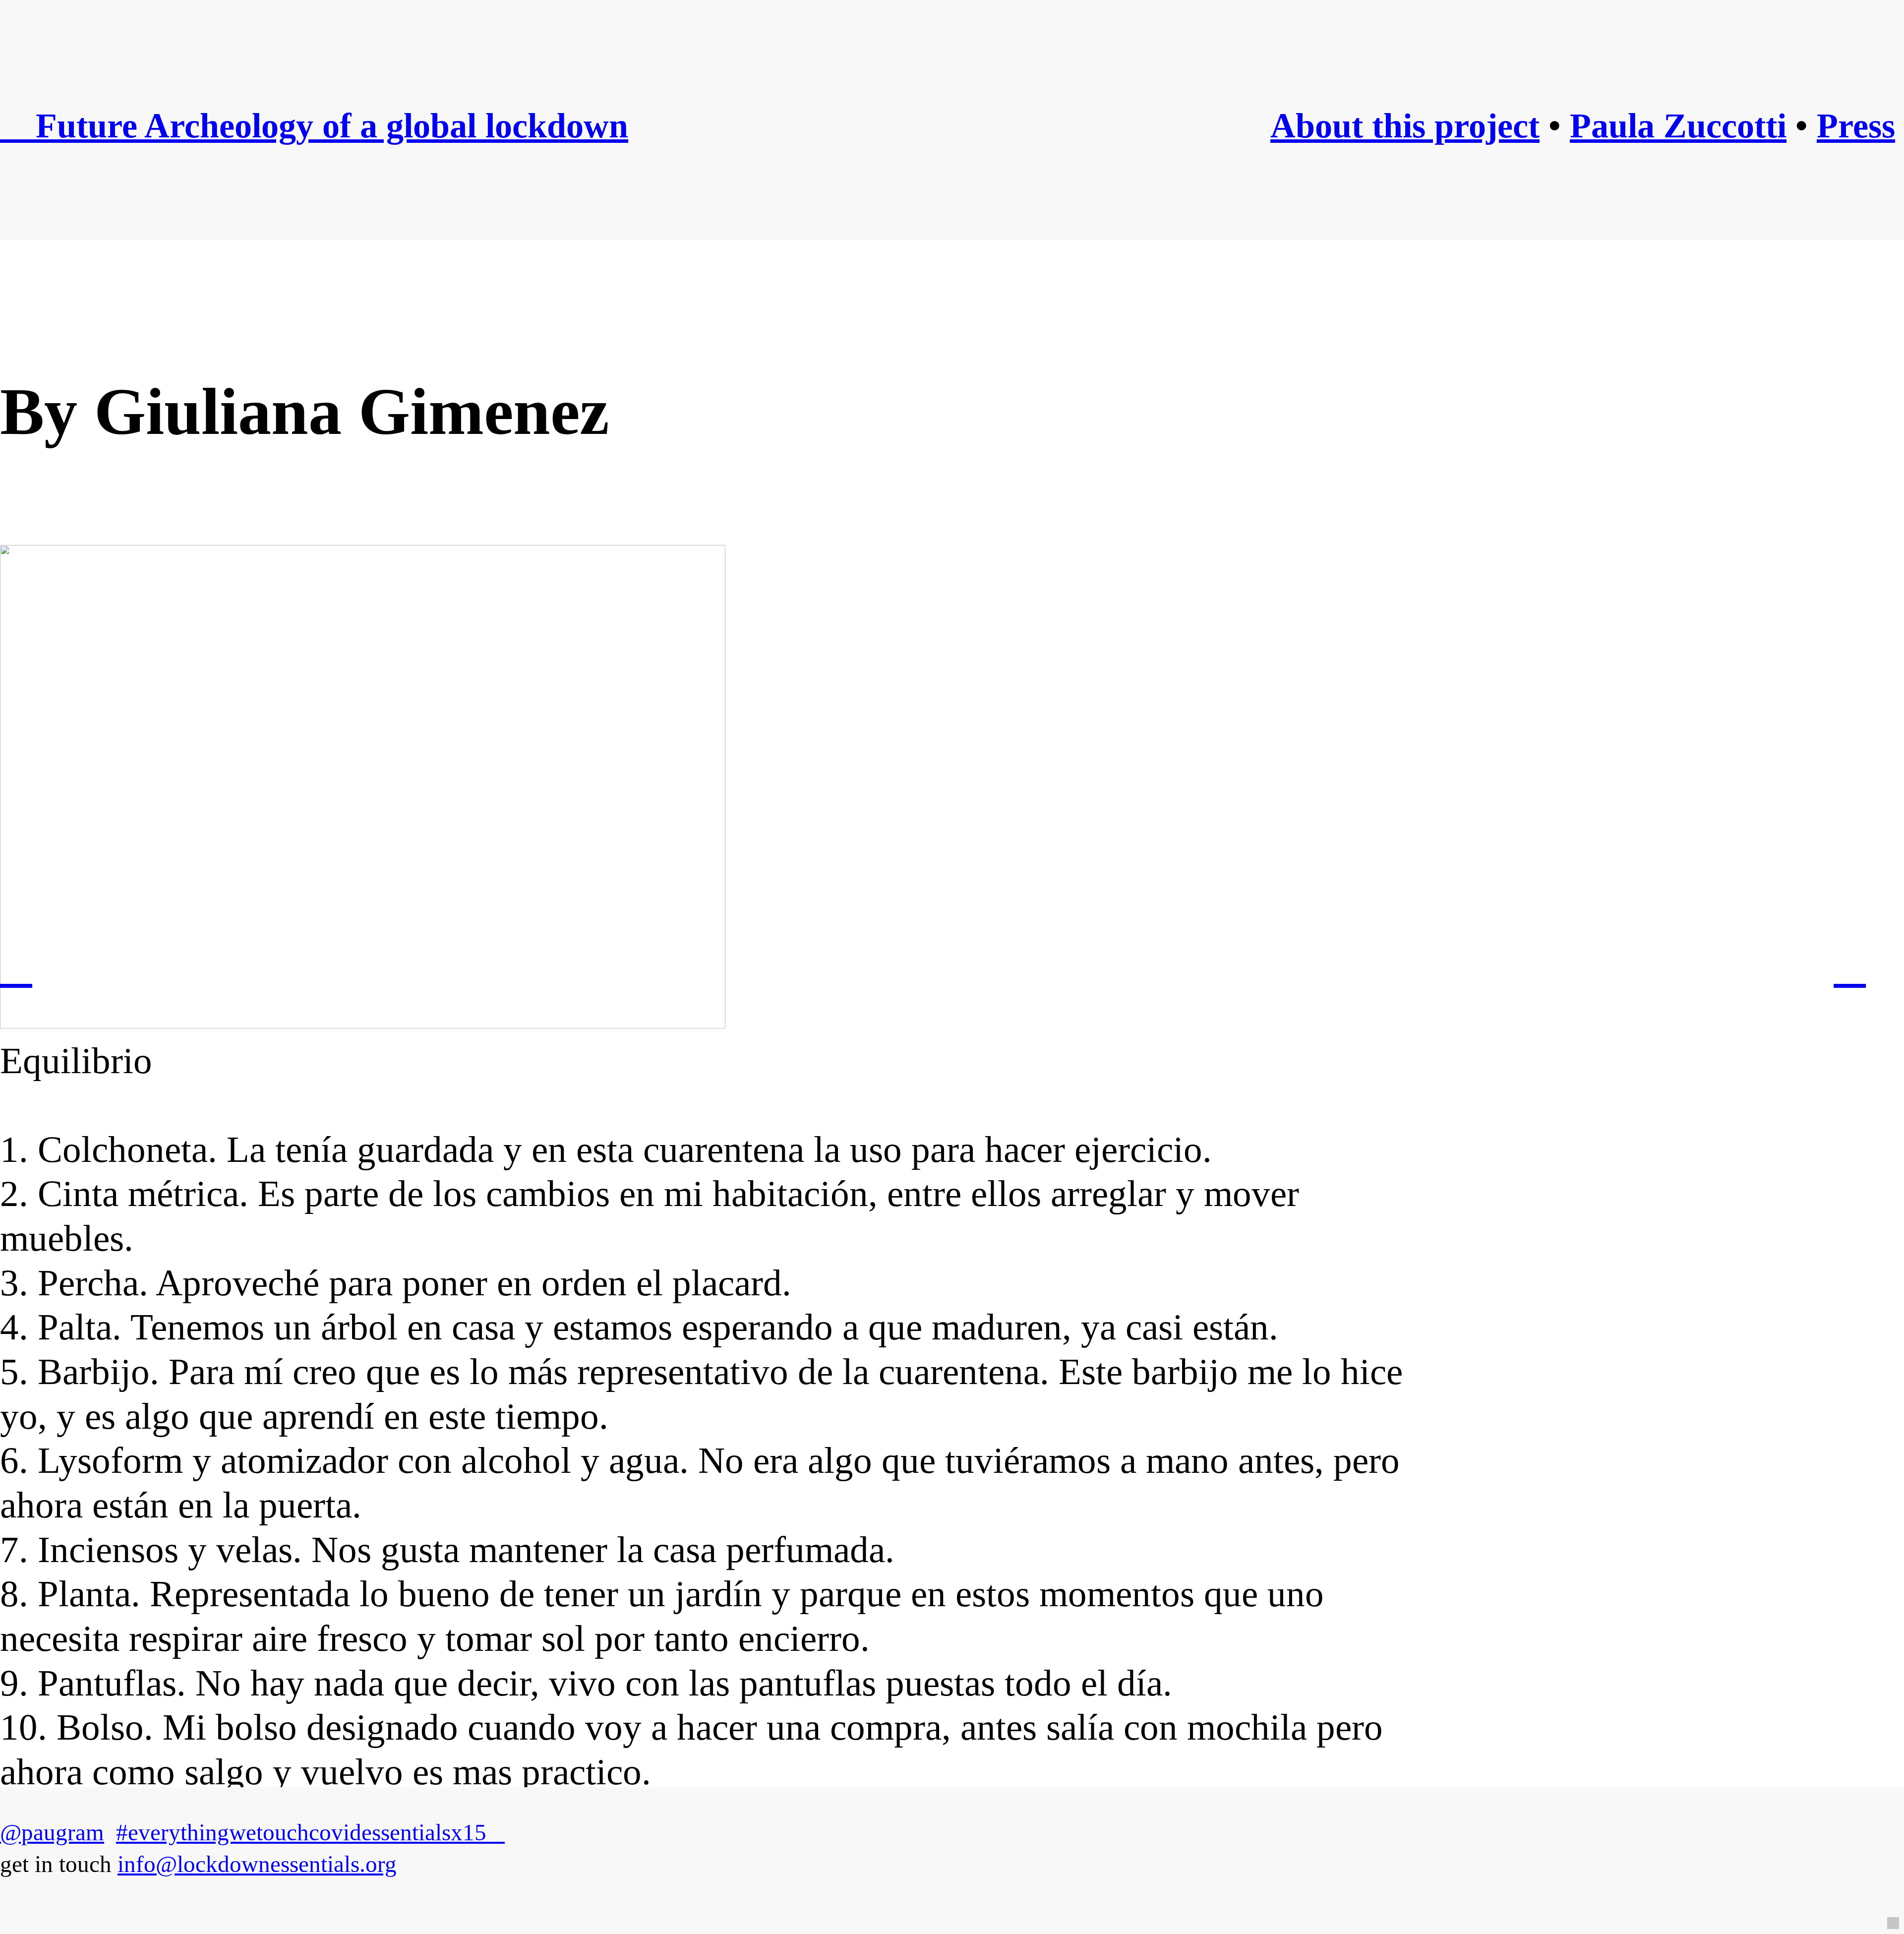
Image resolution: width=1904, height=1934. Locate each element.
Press (1856, 126)
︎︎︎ (1850, 967)
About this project (1405, 126)
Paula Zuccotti (1678, 126)
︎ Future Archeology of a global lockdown (314, 126)
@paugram (52, 1832)
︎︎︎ (16, 967)
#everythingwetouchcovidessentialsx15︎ (310, 1832)
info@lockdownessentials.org (257, 1864)
